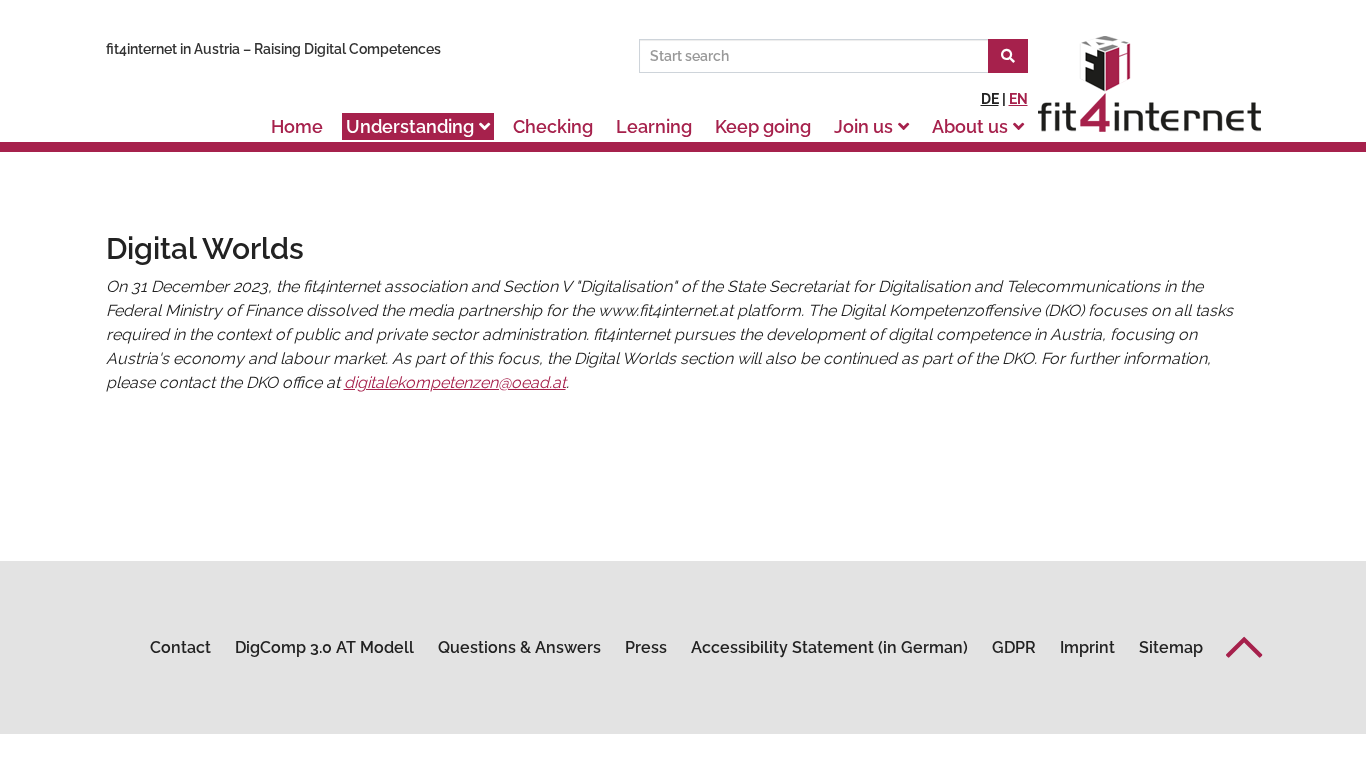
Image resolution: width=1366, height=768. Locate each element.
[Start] (1008, 56)
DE (990, 99)
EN (1018, 99)
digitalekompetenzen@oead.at (455, 382)
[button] (1244, 647)
